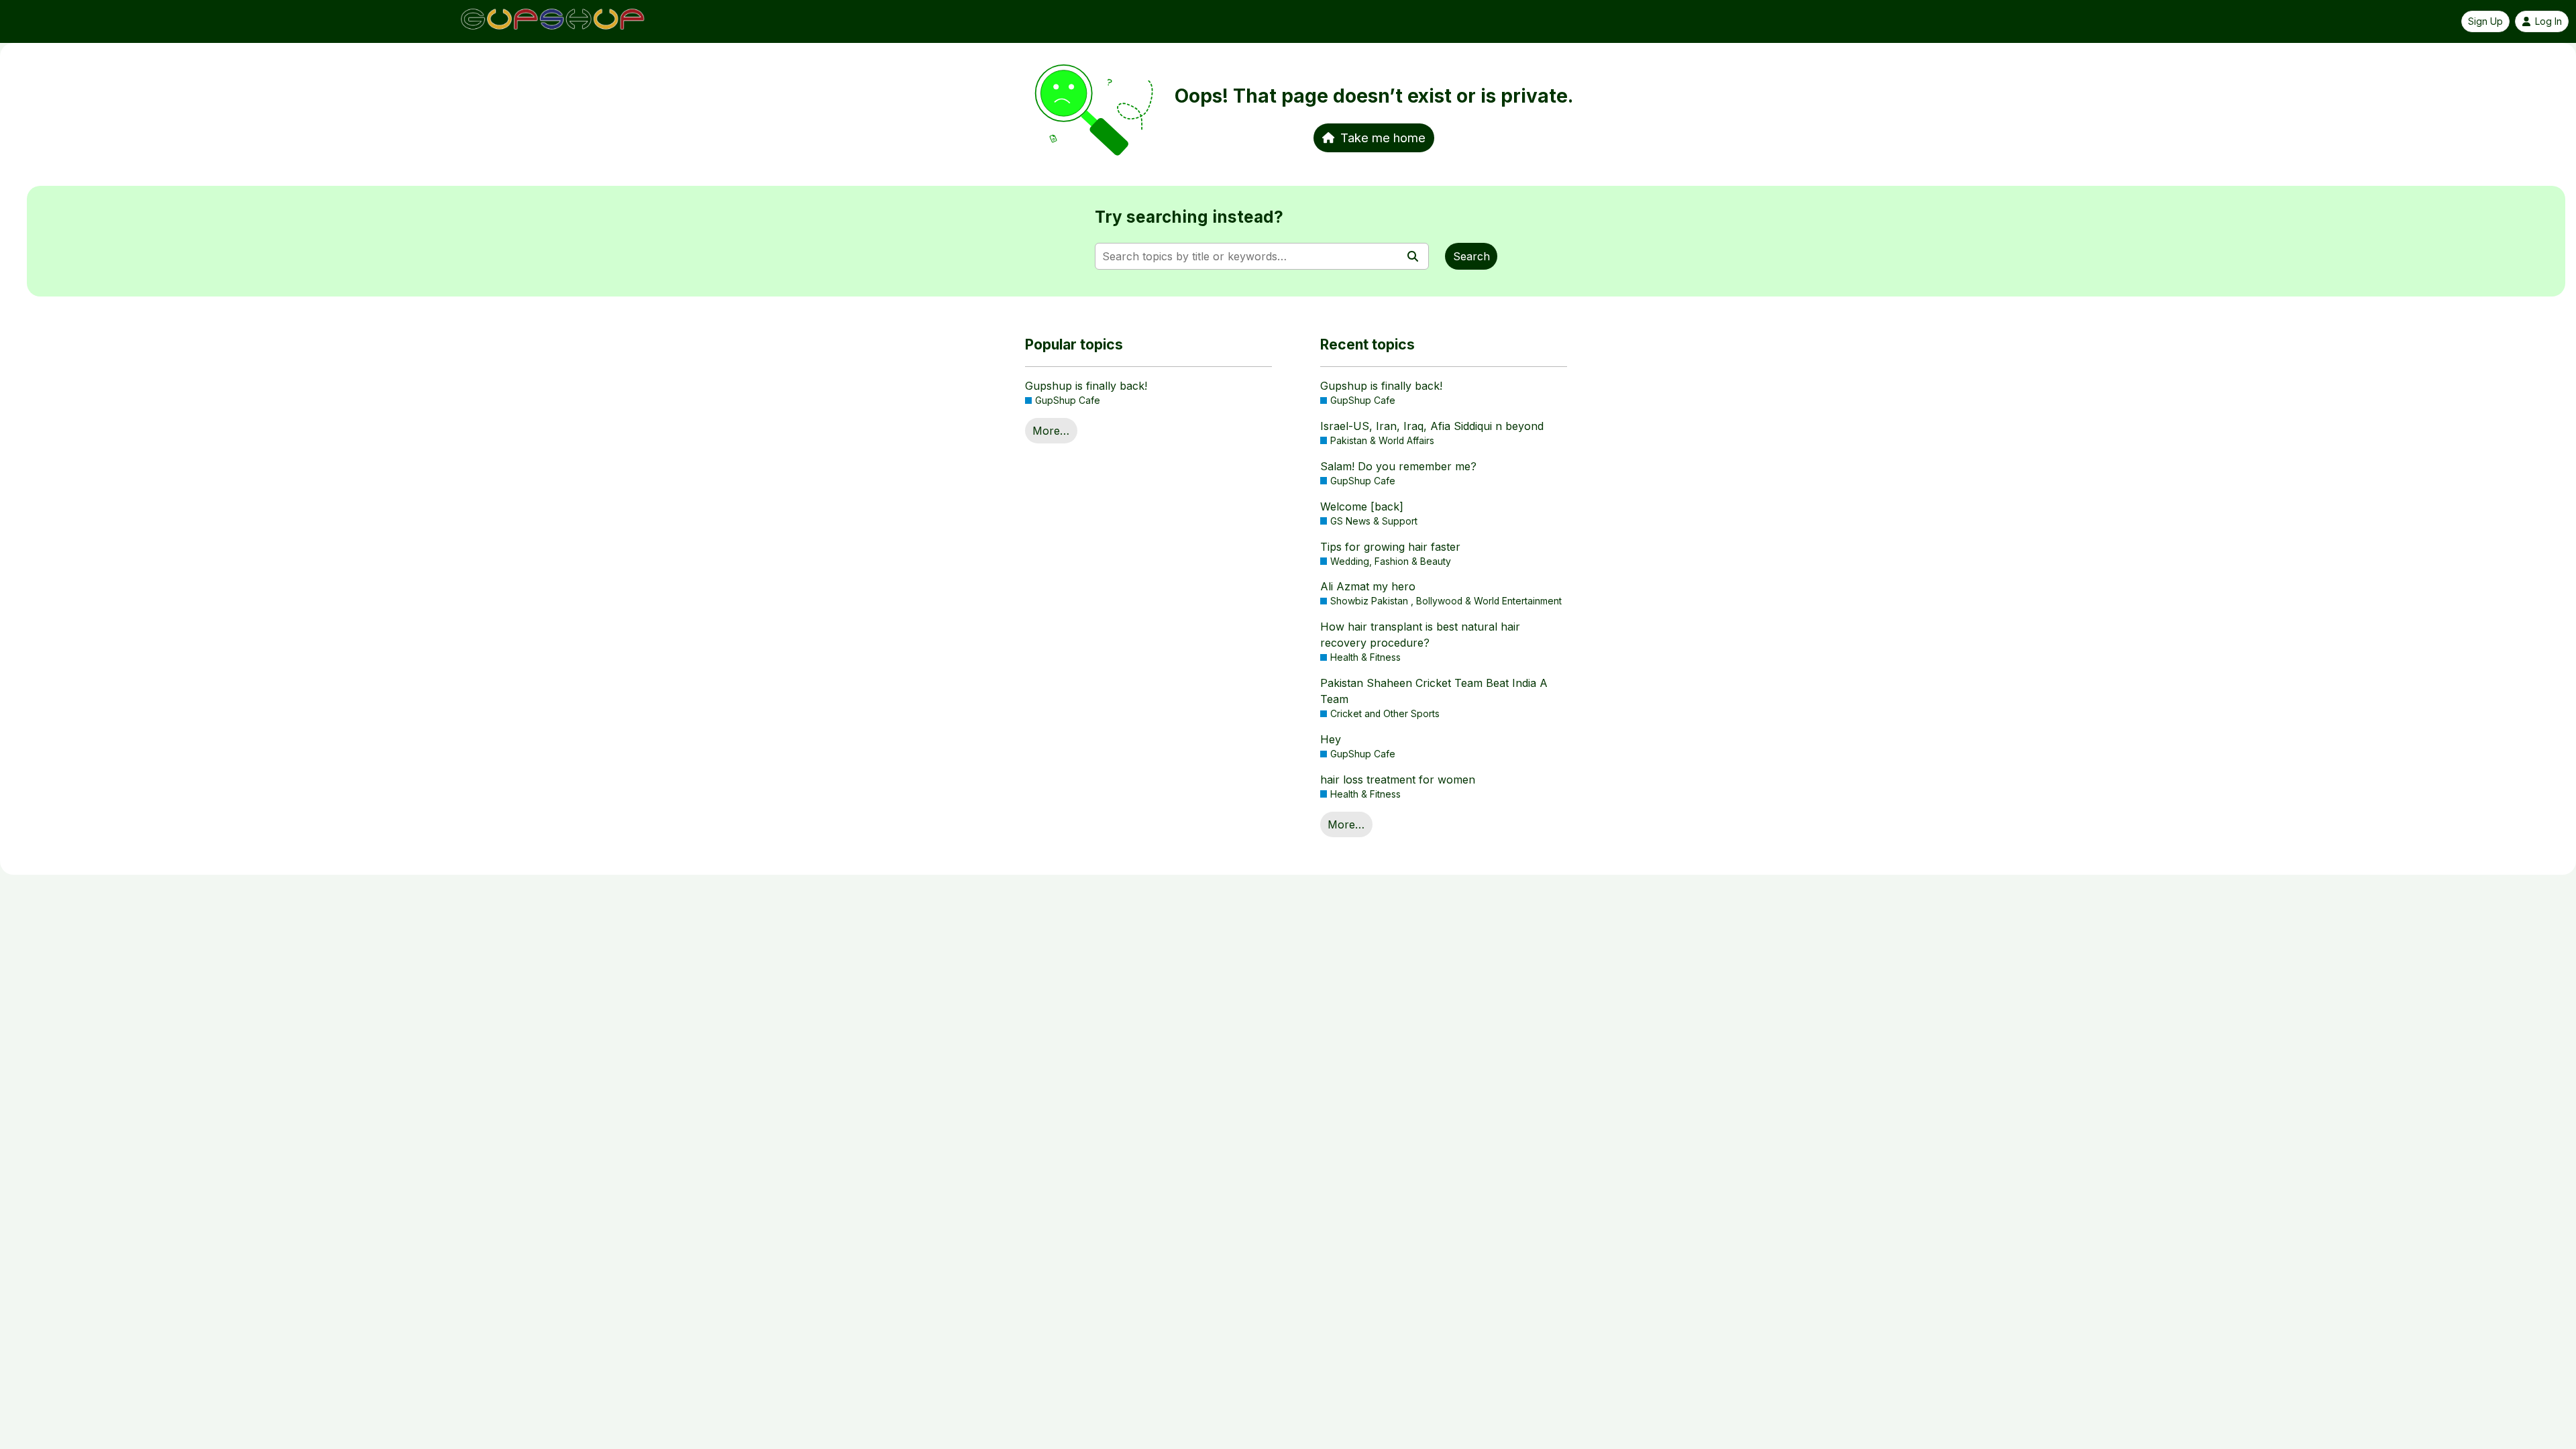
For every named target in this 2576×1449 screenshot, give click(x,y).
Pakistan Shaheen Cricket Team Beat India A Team (1434, 691)
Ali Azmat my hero (1368, 586)
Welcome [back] (1362, 506)
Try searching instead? (1189, 217)
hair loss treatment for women (1398, 780)
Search (1471, 256)
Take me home (1383, 138)
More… (1051, 431)
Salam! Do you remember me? (1398, 466)
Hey (1331, 739)
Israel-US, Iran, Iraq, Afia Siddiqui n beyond (1432, 426)
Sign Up (2485, 21)
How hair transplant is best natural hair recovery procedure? (1420, 635)
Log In (2548, 21)
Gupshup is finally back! (1086, 386)
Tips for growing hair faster (1390, 547)
